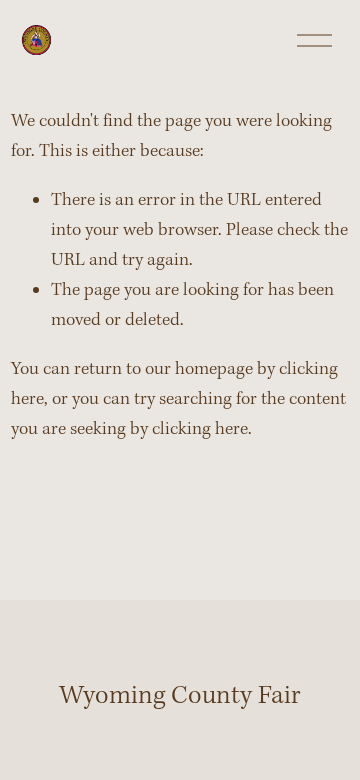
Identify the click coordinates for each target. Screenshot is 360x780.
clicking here (200, 429)
